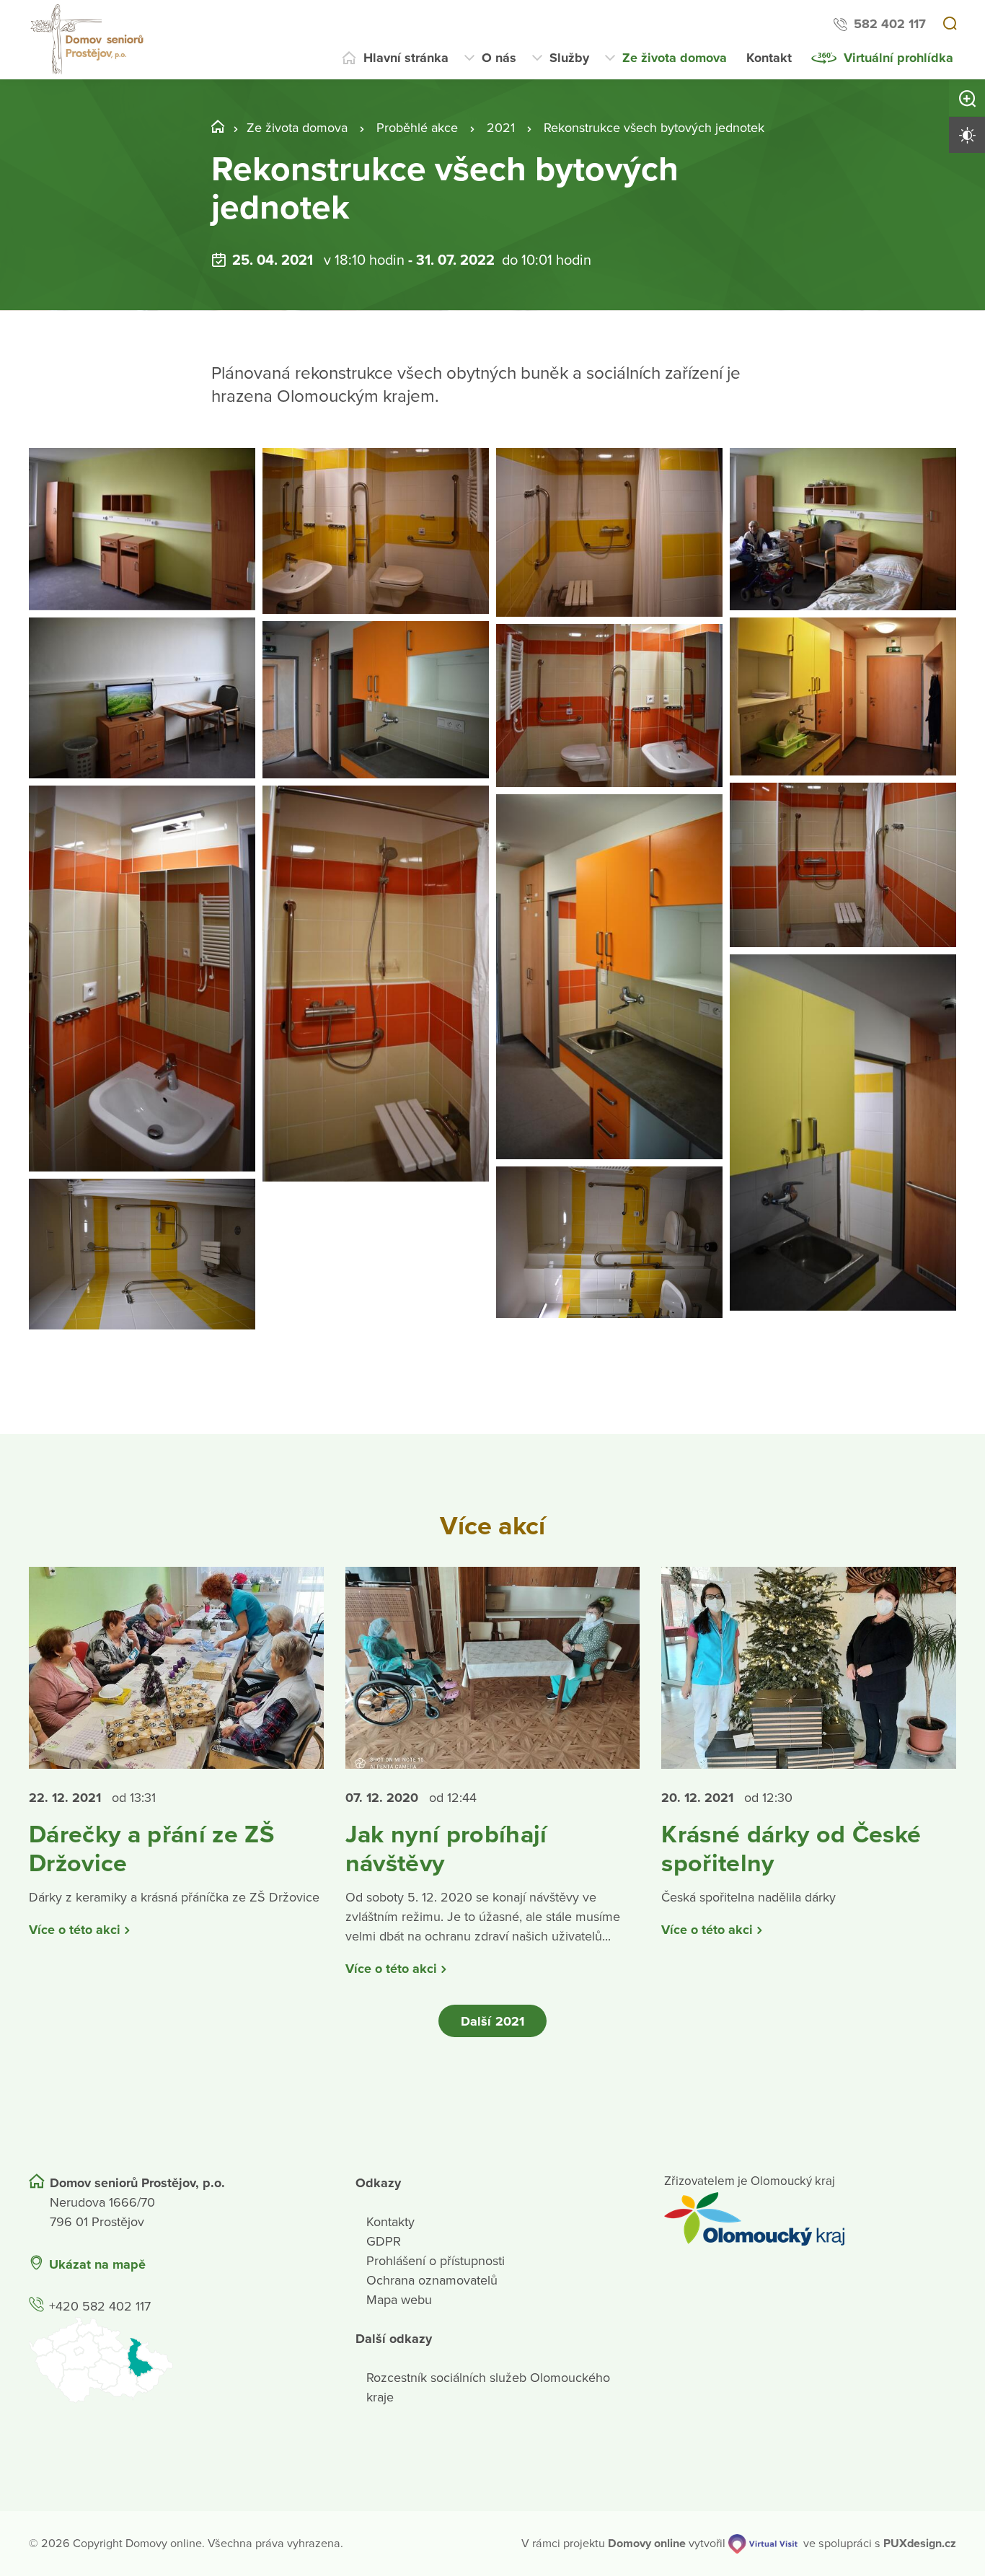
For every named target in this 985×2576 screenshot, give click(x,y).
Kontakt (769, 58)
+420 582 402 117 (100, 2306)
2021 (501, 128)
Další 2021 (492, 2021)
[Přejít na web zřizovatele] (810, 2219)
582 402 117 (890, 24)
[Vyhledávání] (950, 25)
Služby (569, 58)
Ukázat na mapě (97, 2264)
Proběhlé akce (417, 128)
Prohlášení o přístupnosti (436, 2261)
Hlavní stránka (406, 58)
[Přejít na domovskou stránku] (89, 40)
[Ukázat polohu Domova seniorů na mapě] (175, 2360)
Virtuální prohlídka (898, 58)
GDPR (384, 2241)
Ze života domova (675, 58)
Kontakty (390, 2222)
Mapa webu (399, 2300)
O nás (499, 58)
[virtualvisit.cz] (763, 2544)
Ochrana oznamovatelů (432, 2280)
